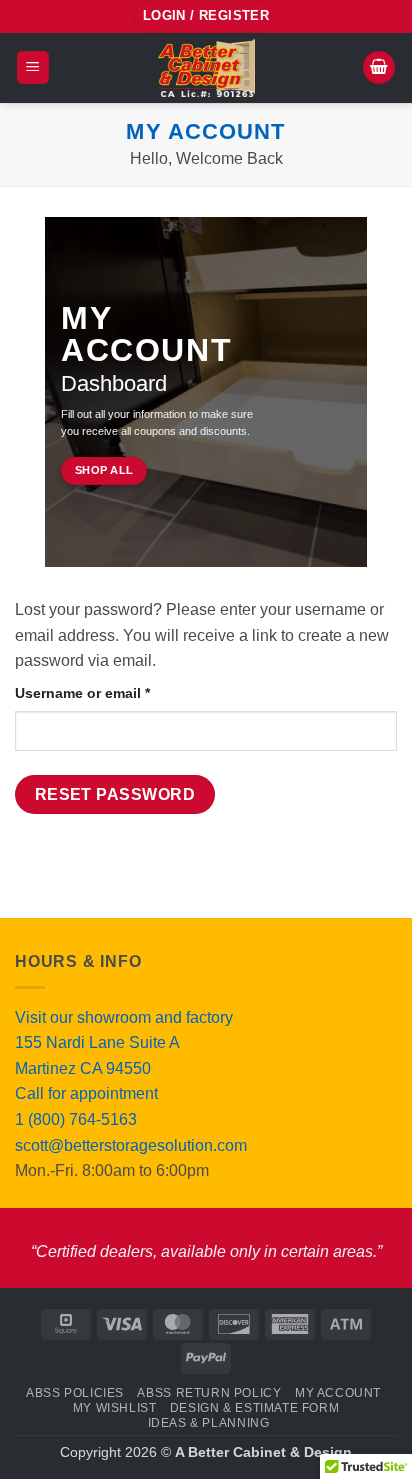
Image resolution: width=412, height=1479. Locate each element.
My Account (338, 1393)
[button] (33, 67)
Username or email (113, 692)
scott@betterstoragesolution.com (131, 1145)
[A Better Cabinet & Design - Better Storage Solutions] (206, 68)
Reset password (115, 794)
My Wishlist (115, 1408)
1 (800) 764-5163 (76, 1119)
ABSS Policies (75, 1393)
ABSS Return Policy (209, 1393)
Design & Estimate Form (254, 1408)
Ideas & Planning (209, 1423)
